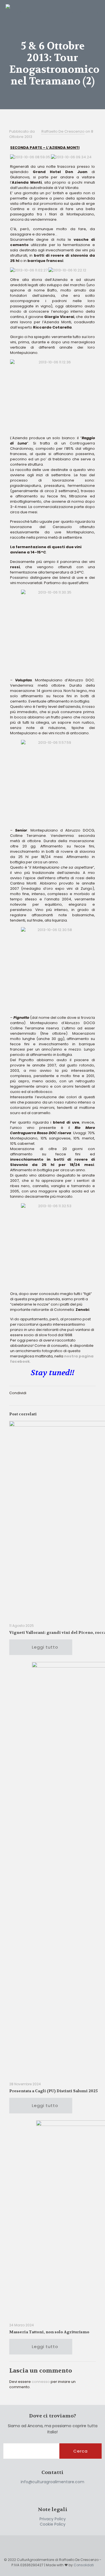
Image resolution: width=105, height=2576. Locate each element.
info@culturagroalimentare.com (53, 2482)
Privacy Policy (53, 2519)
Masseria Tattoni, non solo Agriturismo (49, 2332)
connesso (41, 2382)
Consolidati (84, 2565)
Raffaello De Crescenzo (63, 131)
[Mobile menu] (97, 8)
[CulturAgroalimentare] (53, 9)
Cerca (81, 2451)
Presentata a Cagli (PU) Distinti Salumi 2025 (53, 2091)
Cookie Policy (53, 2524)
